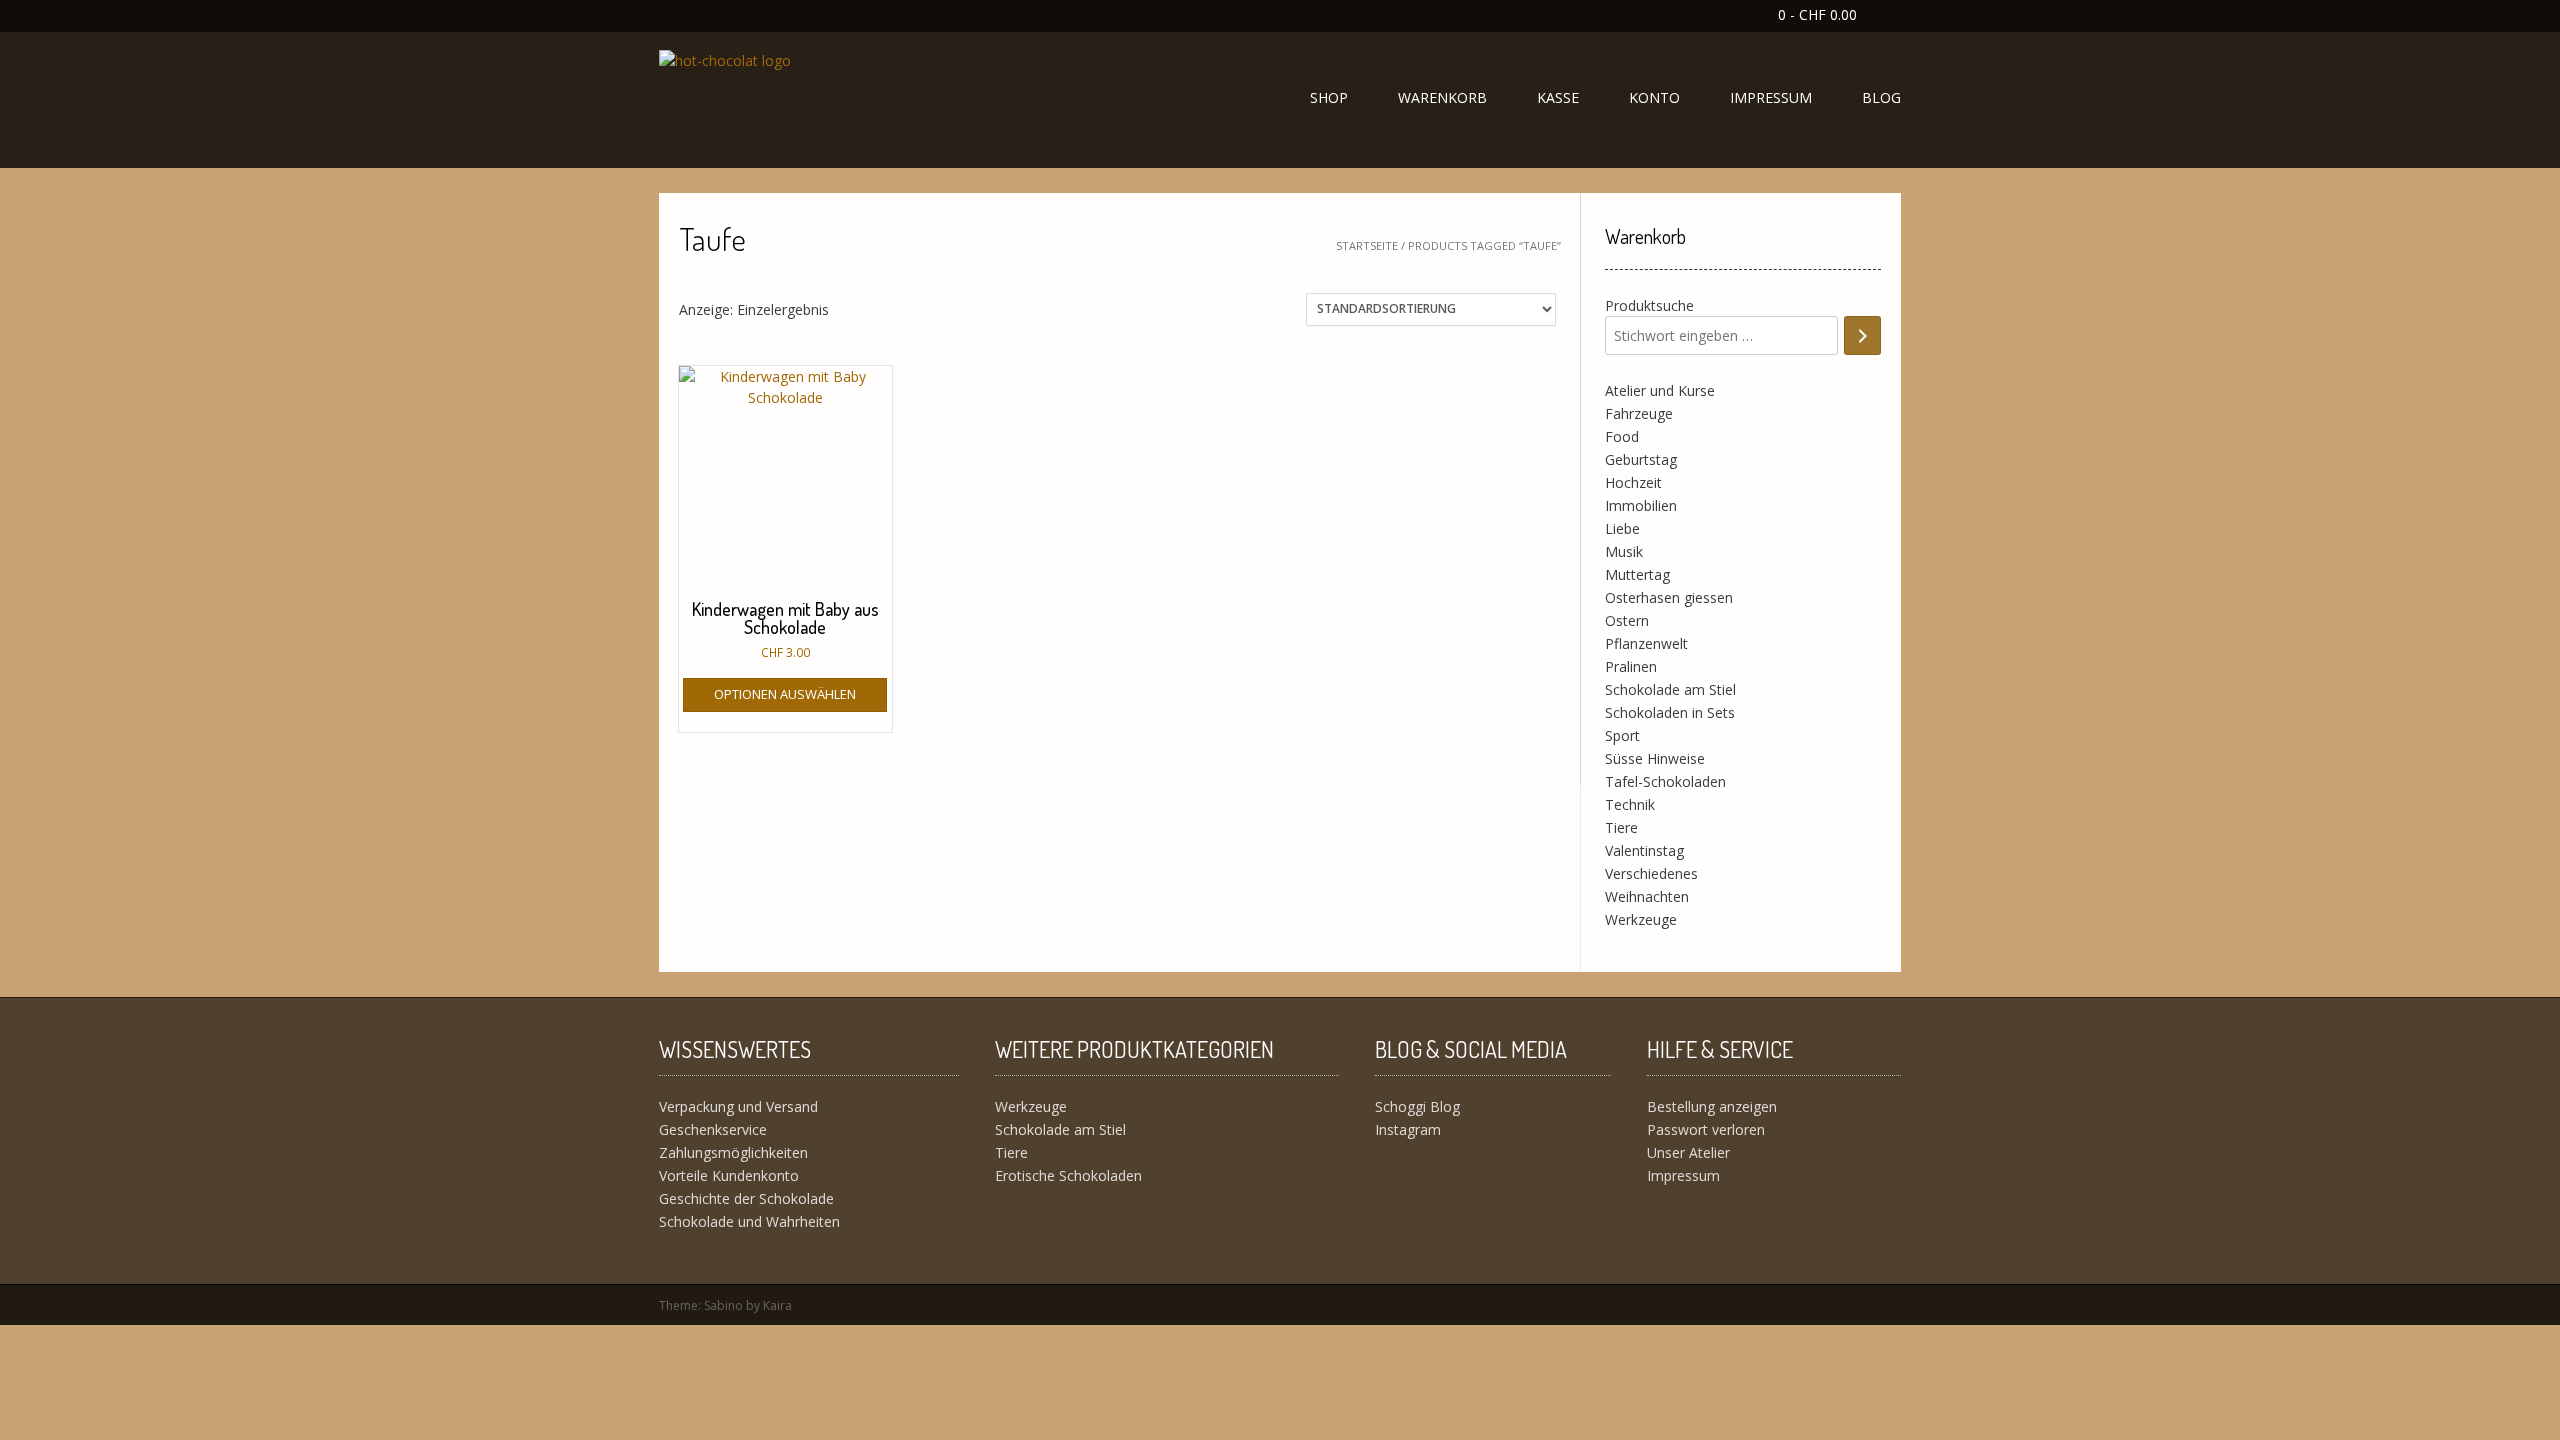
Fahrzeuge (1639, 413)
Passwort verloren (1706, 1129)
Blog (1881, 97)
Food (1622, 436)
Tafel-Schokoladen (1665, 781)
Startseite (1367, 245)
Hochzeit (1633, 482)
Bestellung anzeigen (1712, 1106)
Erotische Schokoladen (1068, 1175)
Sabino (723, 1305)
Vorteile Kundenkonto (729, 1175)
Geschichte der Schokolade (746, 1198)
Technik (1630, 804)
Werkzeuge (1641, 919)
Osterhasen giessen (1669, 597)
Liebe (1622, 528)
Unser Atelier (1688, 1152)
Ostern (1627, 620)
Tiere (1621, 827)
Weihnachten (1647, 896)
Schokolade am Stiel (1670, 689)
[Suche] (1862, 335)
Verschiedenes (1651, 873)
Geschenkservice (713, 1129)
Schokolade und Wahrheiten (749, 1221)
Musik (1624, 551)
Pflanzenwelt (1646, 643)
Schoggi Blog (1417, 1106)
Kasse (1558, 97)
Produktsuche (1649, 305)
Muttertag (1637, 574)
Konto (1654, 97)
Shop (1329, 97)
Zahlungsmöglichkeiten (733, 1152)
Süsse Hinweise (1655, 758)
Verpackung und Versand (738, 1106)
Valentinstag (1644, 850)
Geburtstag (1641, 459)
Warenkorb (1442, 97)
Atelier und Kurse (1660, 390)
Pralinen (1631, 666)
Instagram (1408, 1129)
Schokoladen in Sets (1670, 712)
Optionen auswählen (785, 694)
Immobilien (1641, 505)
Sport (1622, 735)
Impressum (1771, 97)
